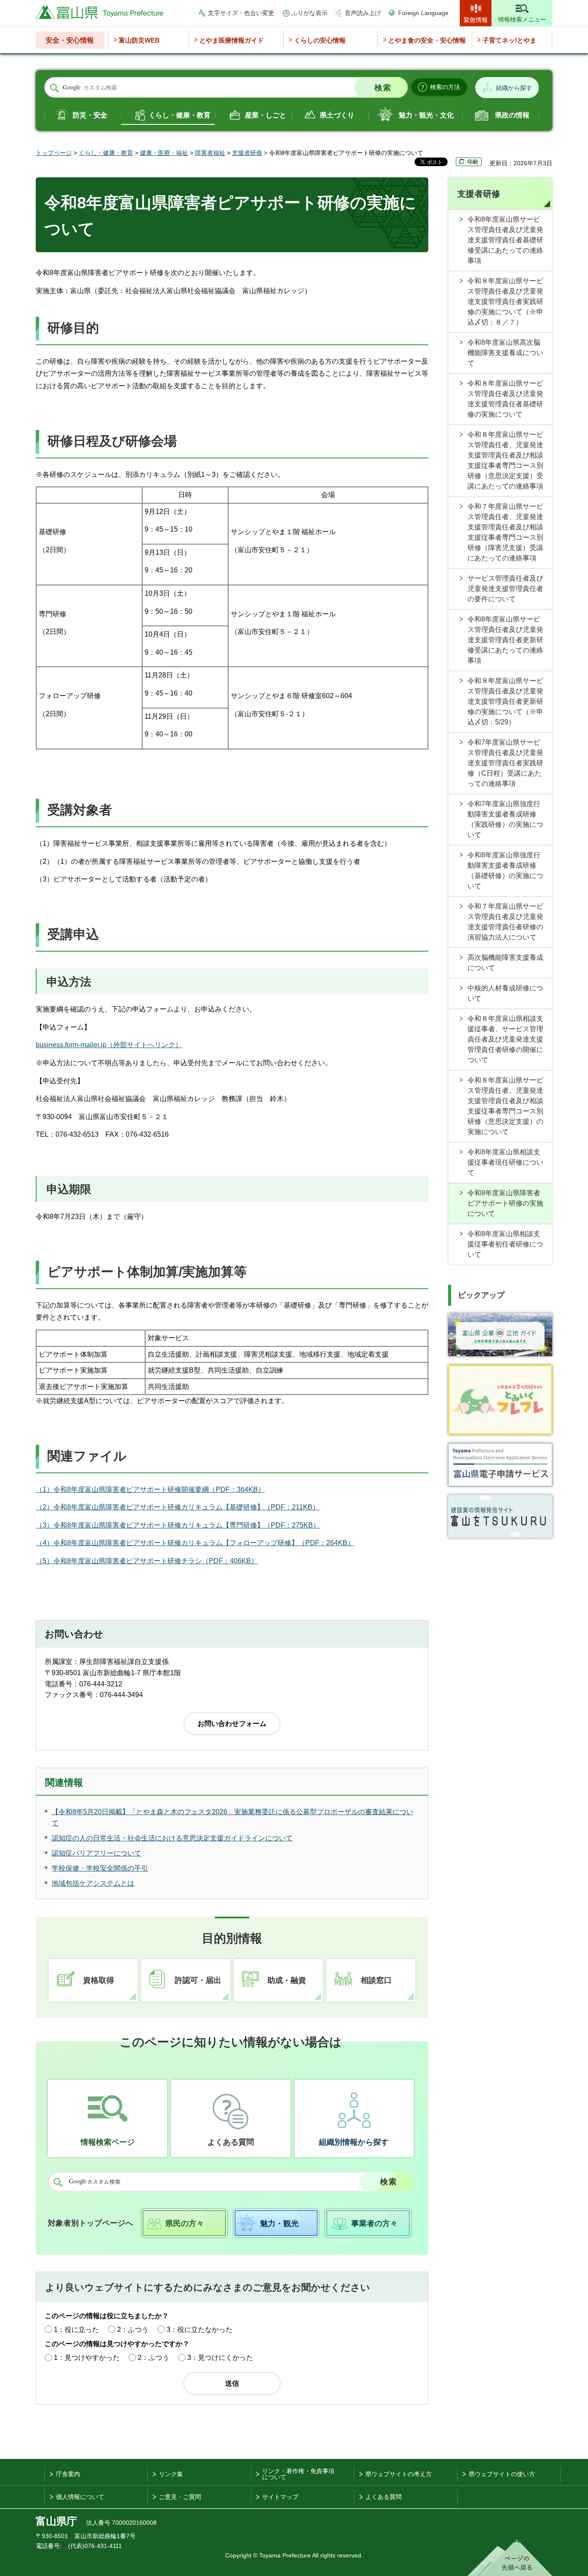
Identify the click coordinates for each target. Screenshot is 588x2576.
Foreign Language (423, 13)
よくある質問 (231, 2142)
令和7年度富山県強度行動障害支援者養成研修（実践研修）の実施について (505, 819)
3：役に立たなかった (200, 2330)
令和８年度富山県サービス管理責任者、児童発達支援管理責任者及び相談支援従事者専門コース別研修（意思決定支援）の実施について (505, 1106)
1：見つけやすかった (87, 2358)
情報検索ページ (108, 2142)
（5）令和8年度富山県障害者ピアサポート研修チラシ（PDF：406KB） (147, 1561)
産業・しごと (266, 115)
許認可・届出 (198, 1980)
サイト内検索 (54, 88)
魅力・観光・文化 (426, 115)
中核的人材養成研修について (505, 993)
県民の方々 (185, 2223)
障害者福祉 (210, 153)
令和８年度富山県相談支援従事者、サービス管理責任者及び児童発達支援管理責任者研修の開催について (505, 1039)
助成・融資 (287, 1980)
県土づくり (337, 115)
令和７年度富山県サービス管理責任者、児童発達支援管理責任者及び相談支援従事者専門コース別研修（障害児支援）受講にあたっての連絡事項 (505, 532)
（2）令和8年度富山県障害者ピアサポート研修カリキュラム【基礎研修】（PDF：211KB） (178, 1507)
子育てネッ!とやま (509, 40)
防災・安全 (90, 115)
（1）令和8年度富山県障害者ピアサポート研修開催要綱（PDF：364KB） (150, 1489)
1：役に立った (76, 2330)
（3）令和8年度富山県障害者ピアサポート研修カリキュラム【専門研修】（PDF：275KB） (178, 1525)
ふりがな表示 (309, 13)
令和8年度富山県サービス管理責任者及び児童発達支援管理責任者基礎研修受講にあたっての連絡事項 (505, 240)
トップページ (54, 153)
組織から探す (514, 88)
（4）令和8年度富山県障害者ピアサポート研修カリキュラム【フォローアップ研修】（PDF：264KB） (195, 1543)
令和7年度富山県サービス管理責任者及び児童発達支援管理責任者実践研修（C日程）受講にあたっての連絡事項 (505, 763)
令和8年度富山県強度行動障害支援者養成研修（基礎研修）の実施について (505, 871)
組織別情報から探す (354, 2142)
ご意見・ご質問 (180, 2497)
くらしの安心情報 (320, 40)
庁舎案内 (68, 2474)
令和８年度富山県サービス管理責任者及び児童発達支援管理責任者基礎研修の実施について (505, 399)
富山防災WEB (139, 40)
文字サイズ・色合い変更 (241, 13)
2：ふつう (133, 2330)
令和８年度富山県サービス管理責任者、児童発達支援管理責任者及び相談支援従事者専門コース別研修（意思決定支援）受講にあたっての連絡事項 (505, 460)
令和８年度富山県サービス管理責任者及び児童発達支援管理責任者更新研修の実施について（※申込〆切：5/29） (505, 701)
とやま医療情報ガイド (232, 40)
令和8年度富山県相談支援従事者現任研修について (505, 1162)
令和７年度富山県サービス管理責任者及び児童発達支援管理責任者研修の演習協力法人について (505, 922)
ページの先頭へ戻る (510, 2557)
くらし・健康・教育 (179, 115)
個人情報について (80, 2497)
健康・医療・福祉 (164, 153)
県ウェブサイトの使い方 (502, 2474)
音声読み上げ (363, 13)
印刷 (473, 162)
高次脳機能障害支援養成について (505, 963)
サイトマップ (280, 2497)
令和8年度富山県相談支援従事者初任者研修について (505, 1244)
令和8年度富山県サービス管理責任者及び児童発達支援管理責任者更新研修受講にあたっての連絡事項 (505, 640)
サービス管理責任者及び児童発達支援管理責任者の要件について (505, 589)
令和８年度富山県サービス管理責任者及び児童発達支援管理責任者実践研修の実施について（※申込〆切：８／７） (505, 302)
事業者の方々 (374, 2223)
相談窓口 (376, 1980)
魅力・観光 (279, 2223)
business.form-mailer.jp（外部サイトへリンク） (109, 1045)
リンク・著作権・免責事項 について (298, 2474)
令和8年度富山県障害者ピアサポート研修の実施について (505, 1203)
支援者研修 (247, 153)
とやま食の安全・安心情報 (427, 40)
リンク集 (171, 2474)
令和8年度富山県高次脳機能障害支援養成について (505, 353)
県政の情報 (512, 115)
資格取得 (99, 1980)
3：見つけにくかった (220, 2358)
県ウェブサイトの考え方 (399, 2474)
